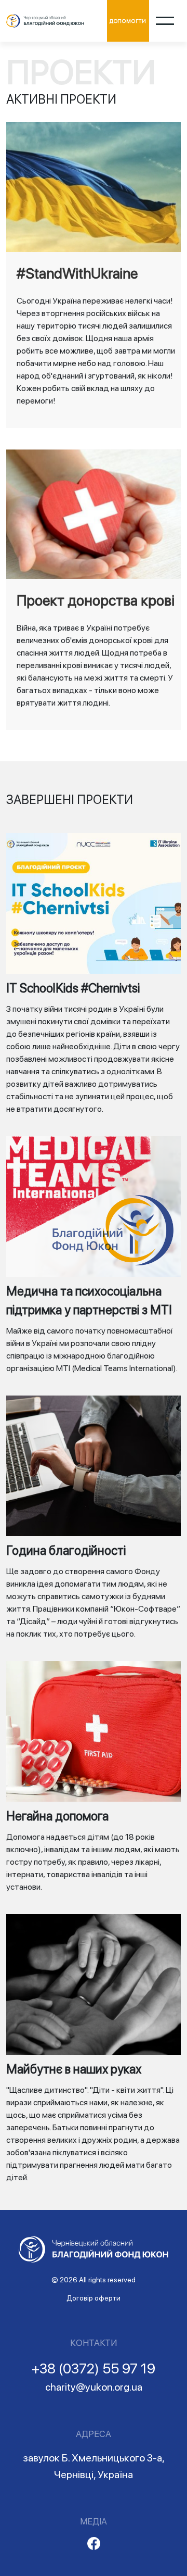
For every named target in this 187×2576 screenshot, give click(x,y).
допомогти (128, 21)
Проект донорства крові (96, 600)
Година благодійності (66, 1550)
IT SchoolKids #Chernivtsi (73, 988)
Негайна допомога (57, 1816)
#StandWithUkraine (77, 273)
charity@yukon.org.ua (94, 2387)
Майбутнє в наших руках (74, 2069)
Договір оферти (94, 2298)
